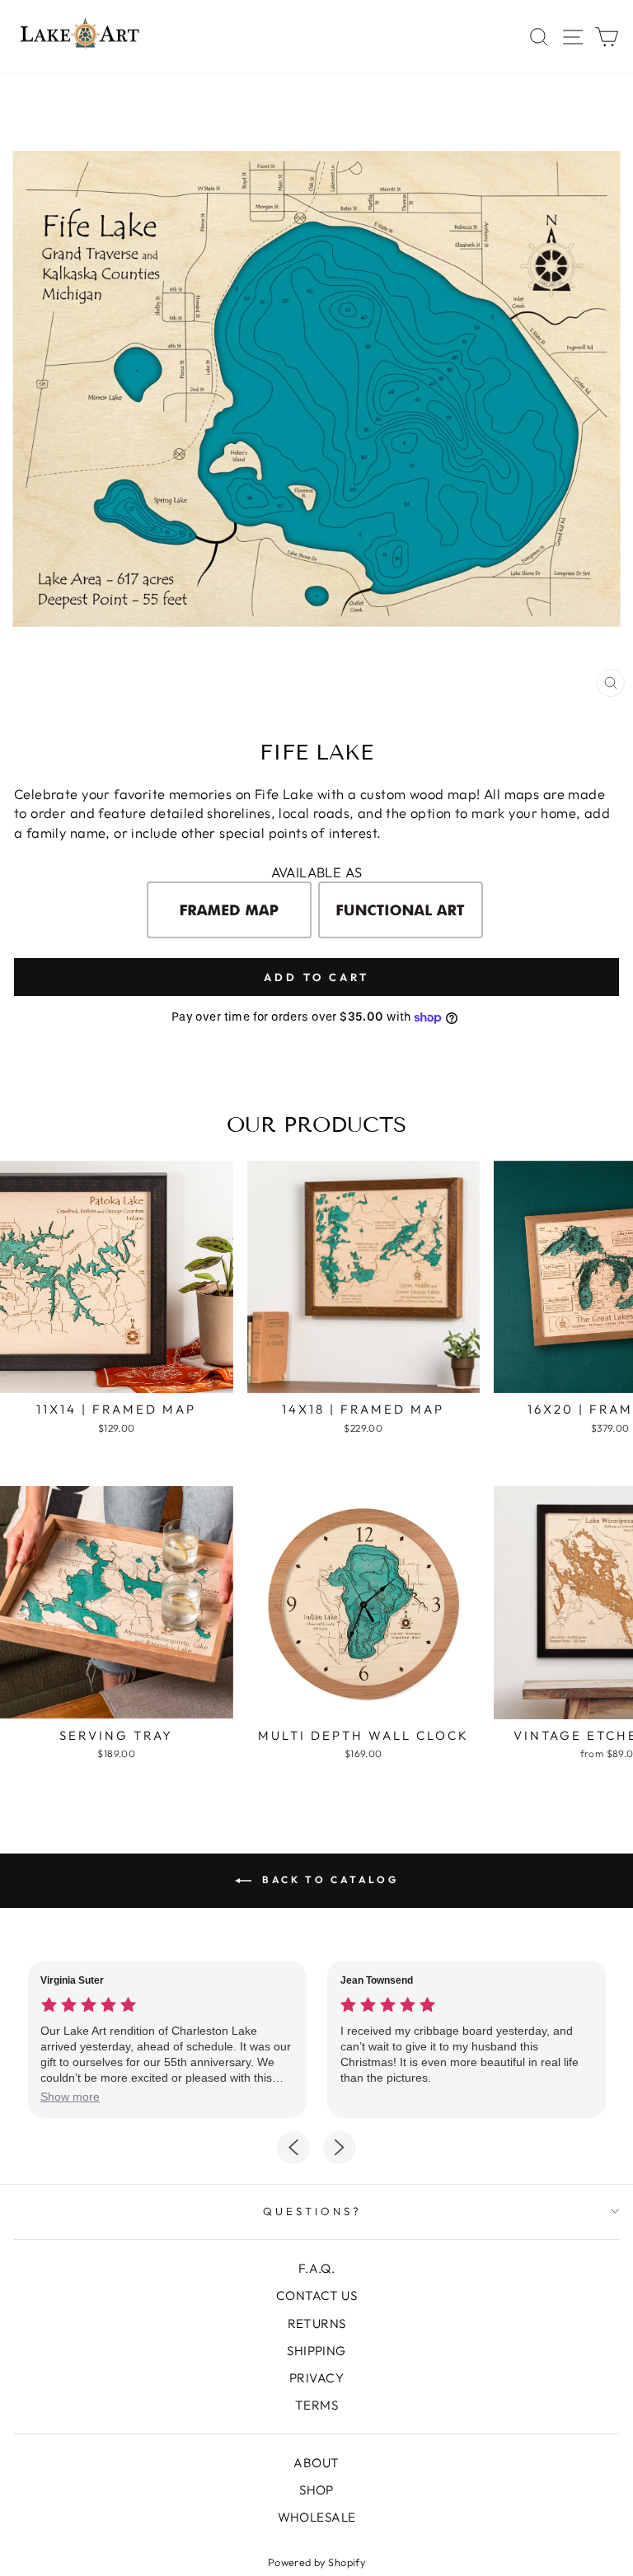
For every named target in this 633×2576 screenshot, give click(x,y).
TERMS (316, 2405)
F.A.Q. (316, 2268)
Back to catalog (328, 1879)
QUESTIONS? (312, 2211)
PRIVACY (316, 2378)
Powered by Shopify (316, 2562)
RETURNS (317, 2324)
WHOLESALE (317, 2517)
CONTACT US (316, 2295)
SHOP (316, 2490)
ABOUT (316, 2463)
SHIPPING (316, 2351)
